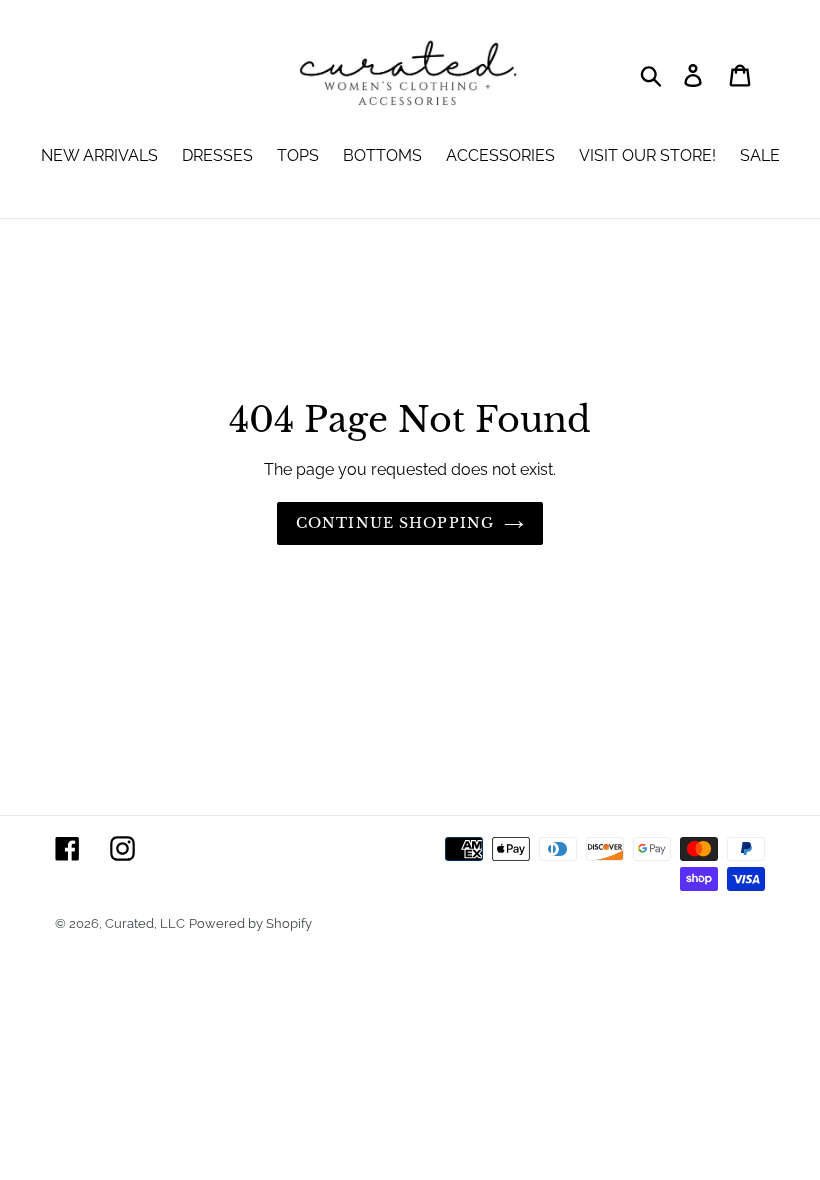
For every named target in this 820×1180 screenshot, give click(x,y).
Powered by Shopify (250, 923)
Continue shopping (395, 523)
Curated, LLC (145, 923)
